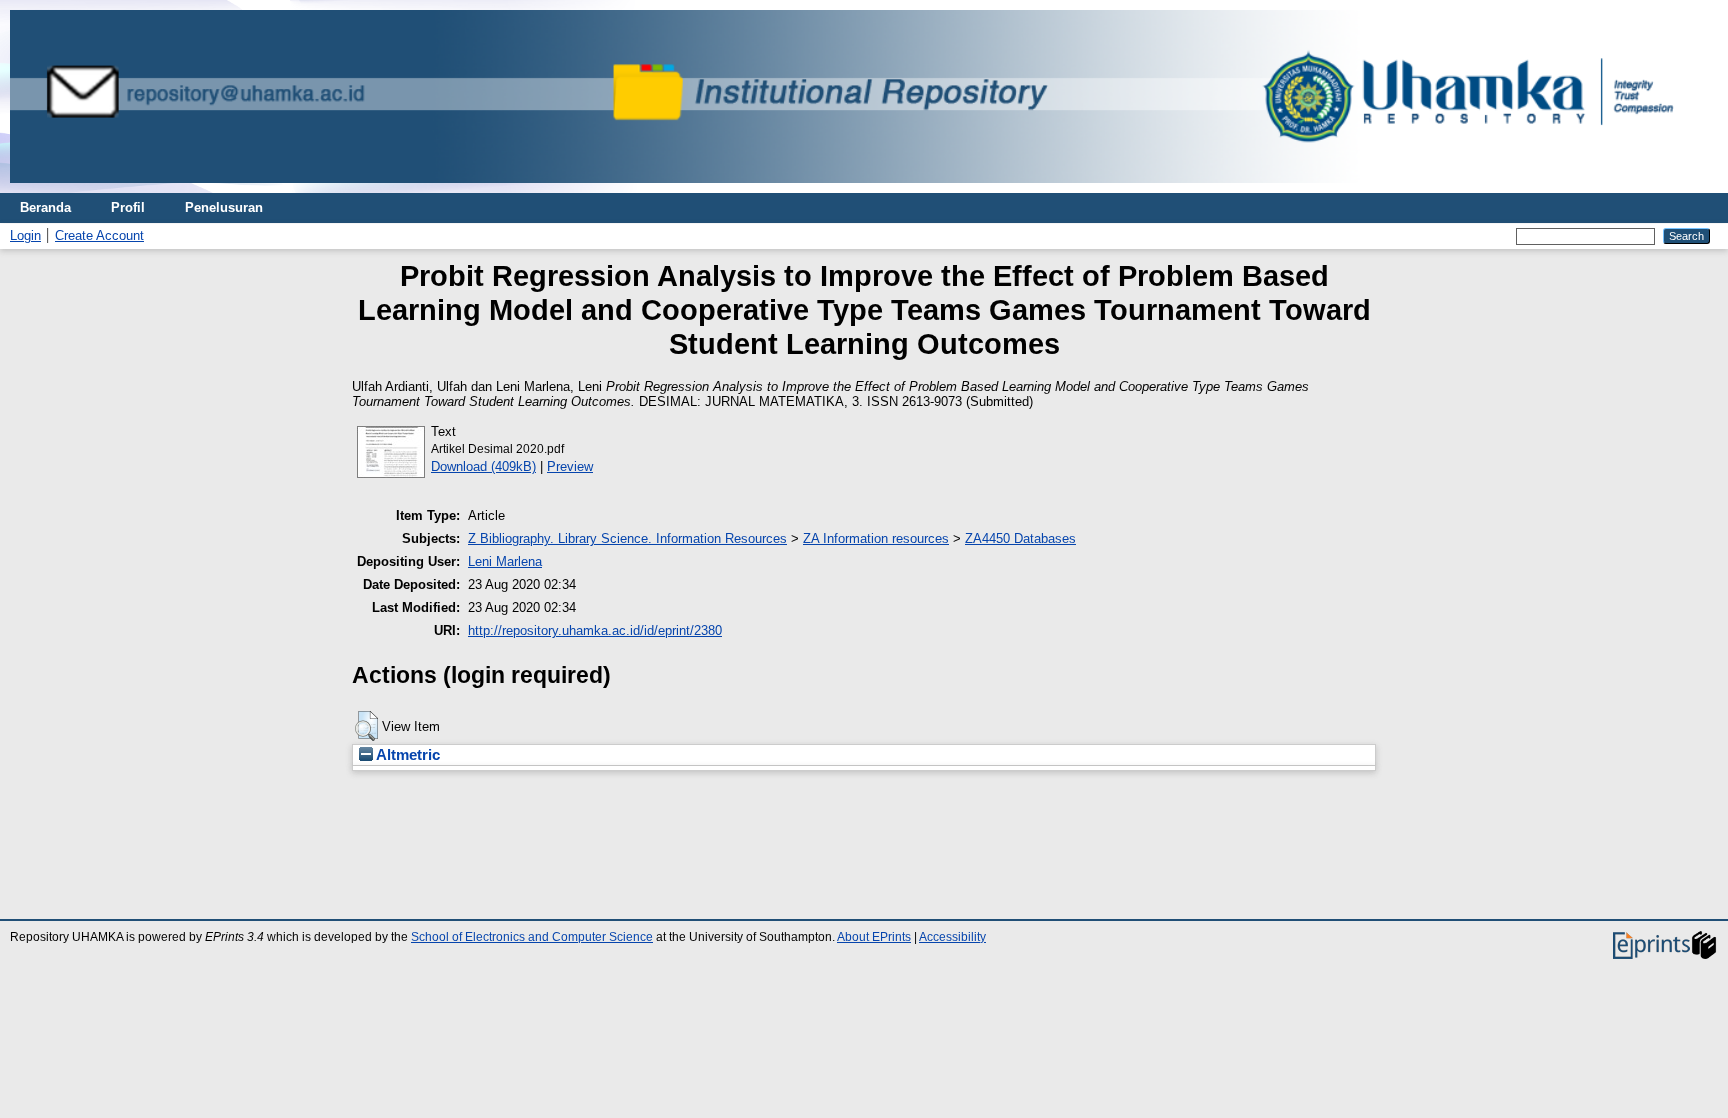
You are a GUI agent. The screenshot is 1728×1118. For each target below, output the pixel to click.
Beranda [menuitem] (45, 207)
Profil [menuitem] (128, 207)
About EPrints (874, 937)
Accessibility (952, 937)
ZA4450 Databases (1020, 538)
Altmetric (406, 755)
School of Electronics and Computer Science (532, 937)
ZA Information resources (876, 538)
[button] (366, 726)
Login (25, 235)
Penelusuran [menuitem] (224, 207)
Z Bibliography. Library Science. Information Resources (627, 538)
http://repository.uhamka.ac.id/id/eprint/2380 (595, 630)
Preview (570, 466)
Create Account (99, 235)
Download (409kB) (483, 466)
